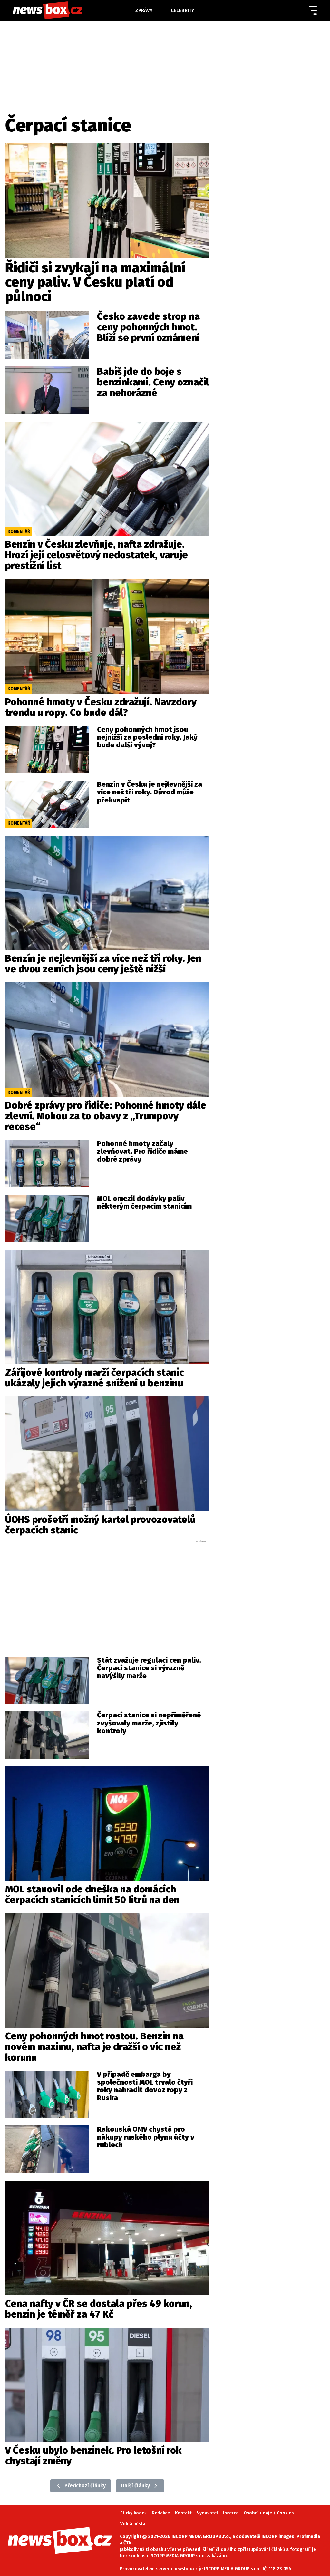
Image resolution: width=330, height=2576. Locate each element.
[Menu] (313, 10)
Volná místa (133, 2524)
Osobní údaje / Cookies (269, 2513)
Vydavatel (207, 2513)
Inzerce (231, 2513)
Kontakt (183, 2513)
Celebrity (183, 10)
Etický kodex (133, 2513)
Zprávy (144, 10)
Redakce (161, 2513)
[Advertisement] (107, 1592)
